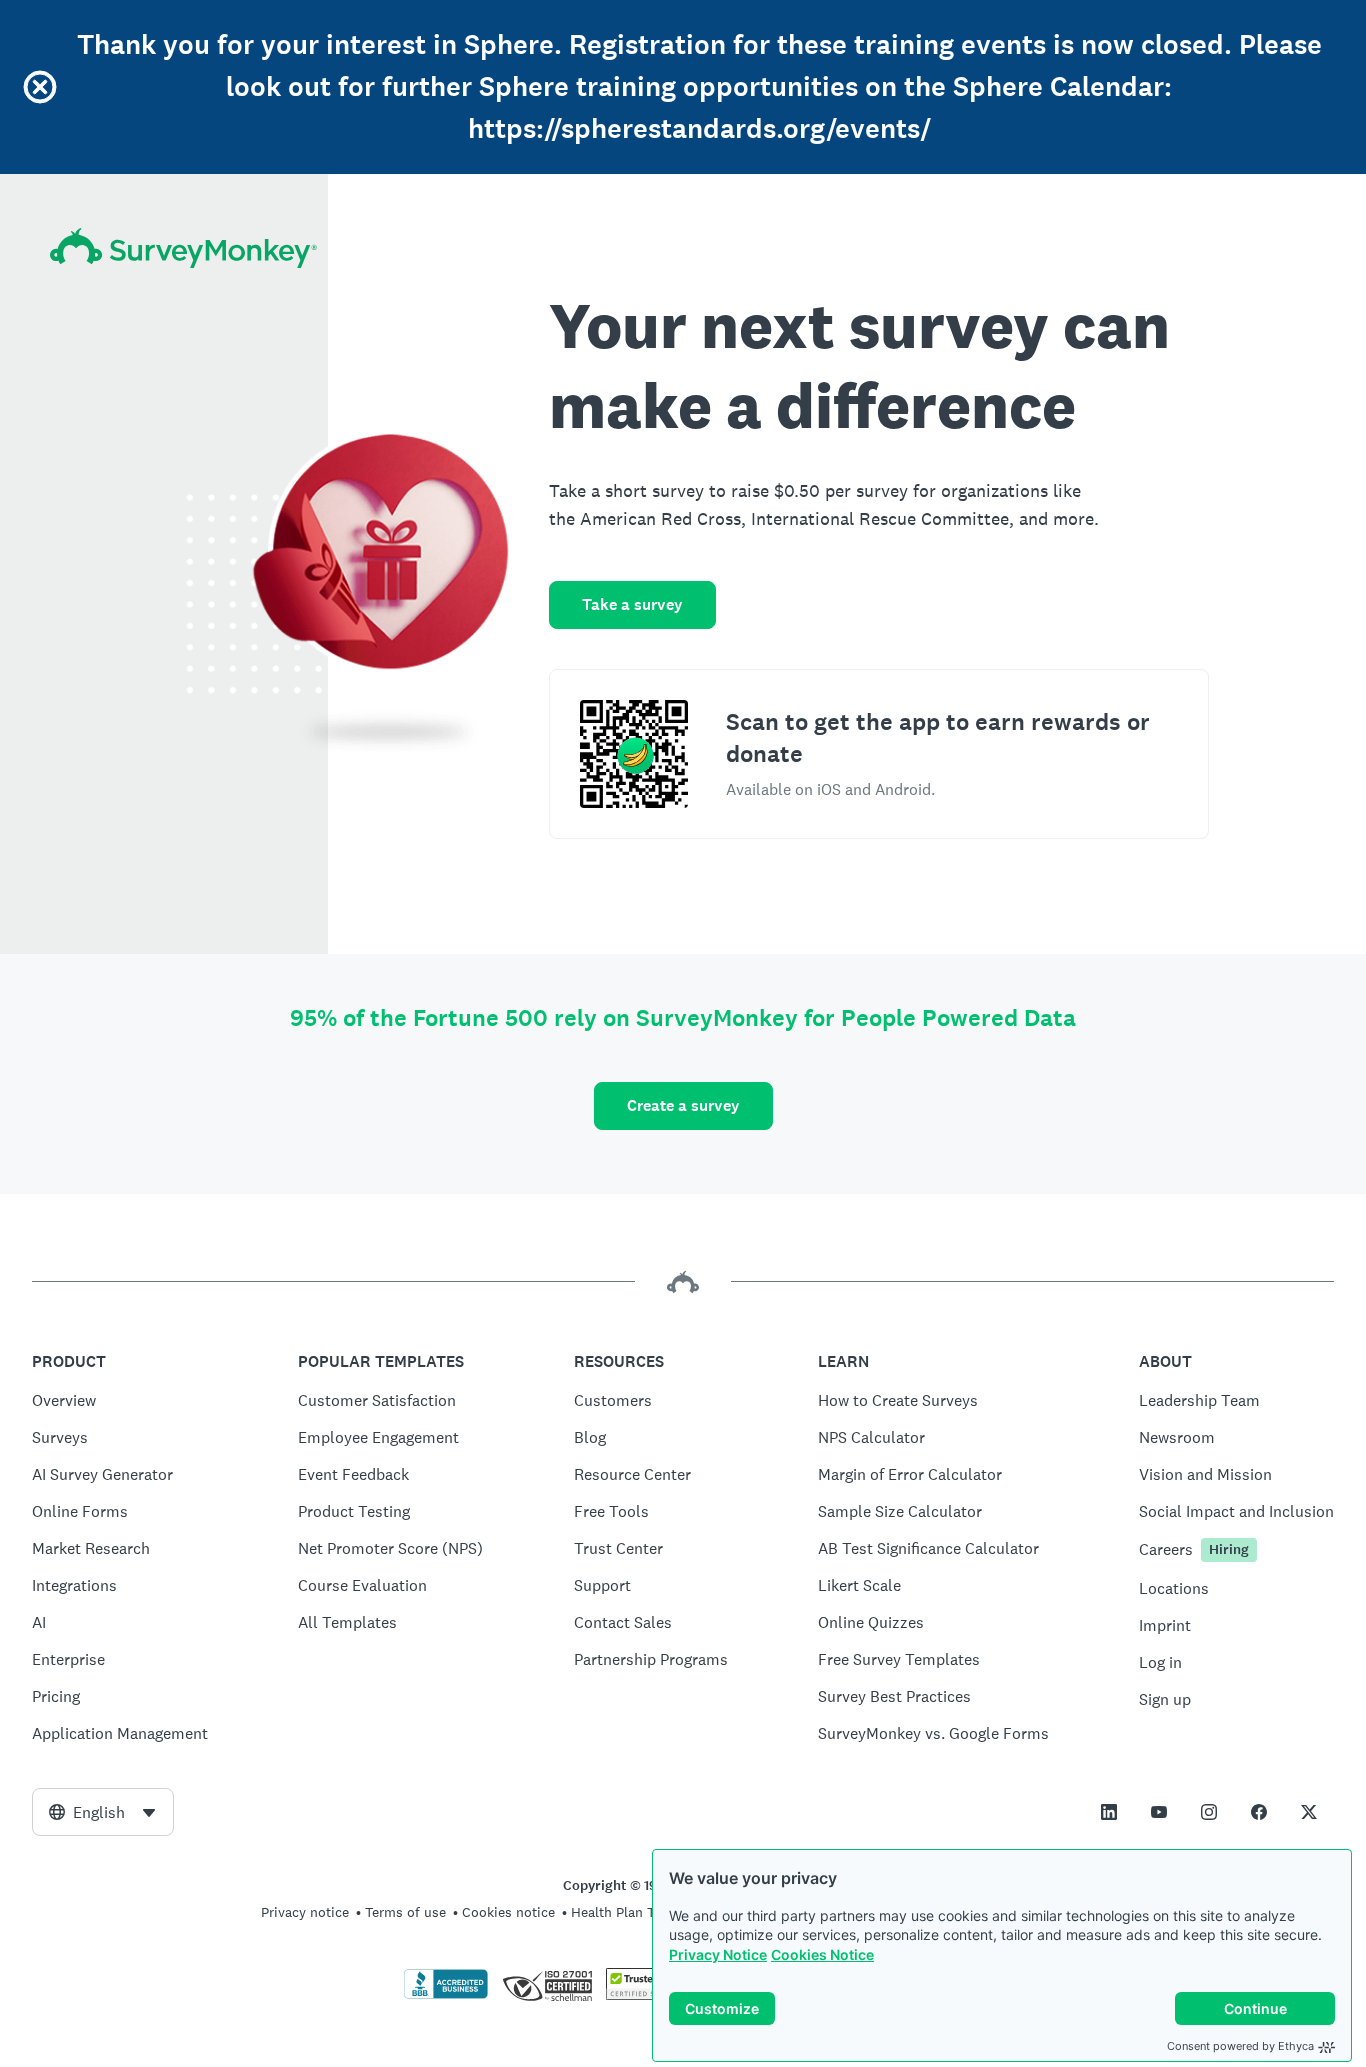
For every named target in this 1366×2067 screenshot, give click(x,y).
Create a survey (683, 1105)
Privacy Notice (718, 1954)
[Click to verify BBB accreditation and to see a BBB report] (446, 1995)
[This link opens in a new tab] (1109, 1812)
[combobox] (103, 1812)
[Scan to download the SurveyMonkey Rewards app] (634, 754)
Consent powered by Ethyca (1240, 2046)
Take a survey (632, 604)
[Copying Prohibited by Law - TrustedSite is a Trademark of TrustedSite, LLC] (644, 1995)
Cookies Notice (822, 1954)
